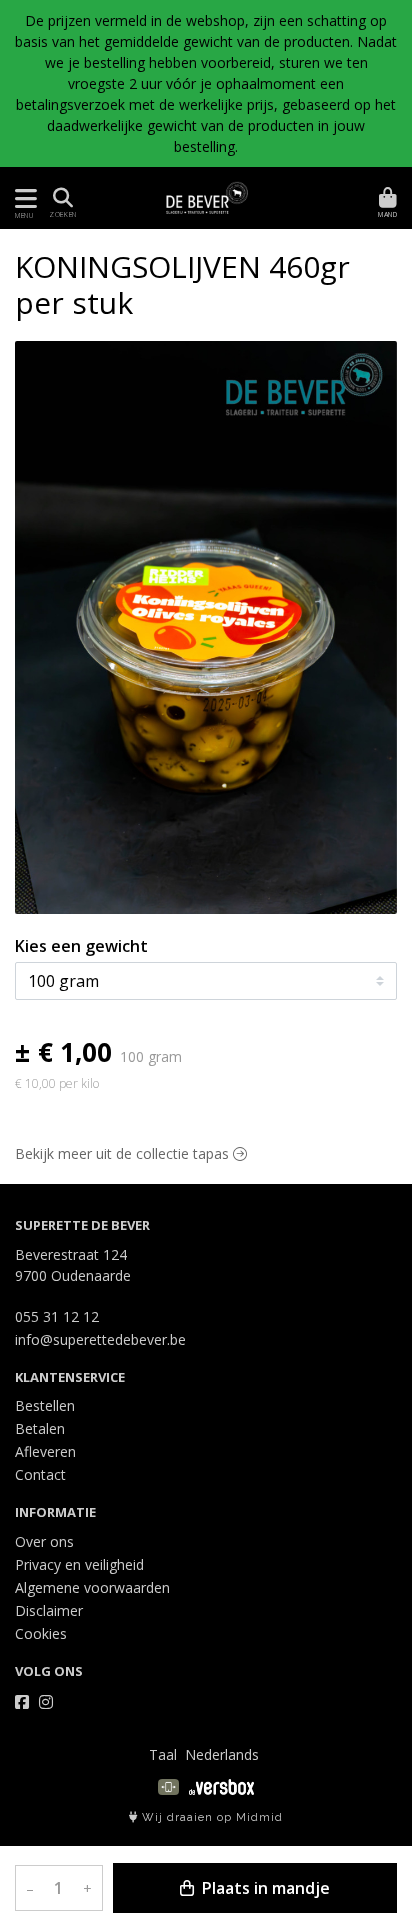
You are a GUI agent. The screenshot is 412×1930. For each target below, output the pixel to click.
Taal (163, 1754)
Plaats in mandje (264, 1888)
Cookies (41, 1633)
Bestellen (45, 1405)
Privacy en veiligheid (79, 1564)
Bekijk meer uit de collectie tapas (124, 1153)
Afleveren (45, 1451)
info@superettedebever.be (100, 1339)
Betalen (40, 1428)
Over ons (44, 1541)
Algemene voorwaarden (92, 1587)
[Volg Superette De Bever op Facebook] (22, 1702)
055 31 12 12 (57, 1316)
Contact (40, 1474)
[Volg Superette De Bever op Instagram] (46, 1702)
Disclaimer (49, 1610)
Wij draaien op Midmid (210, 1817)
